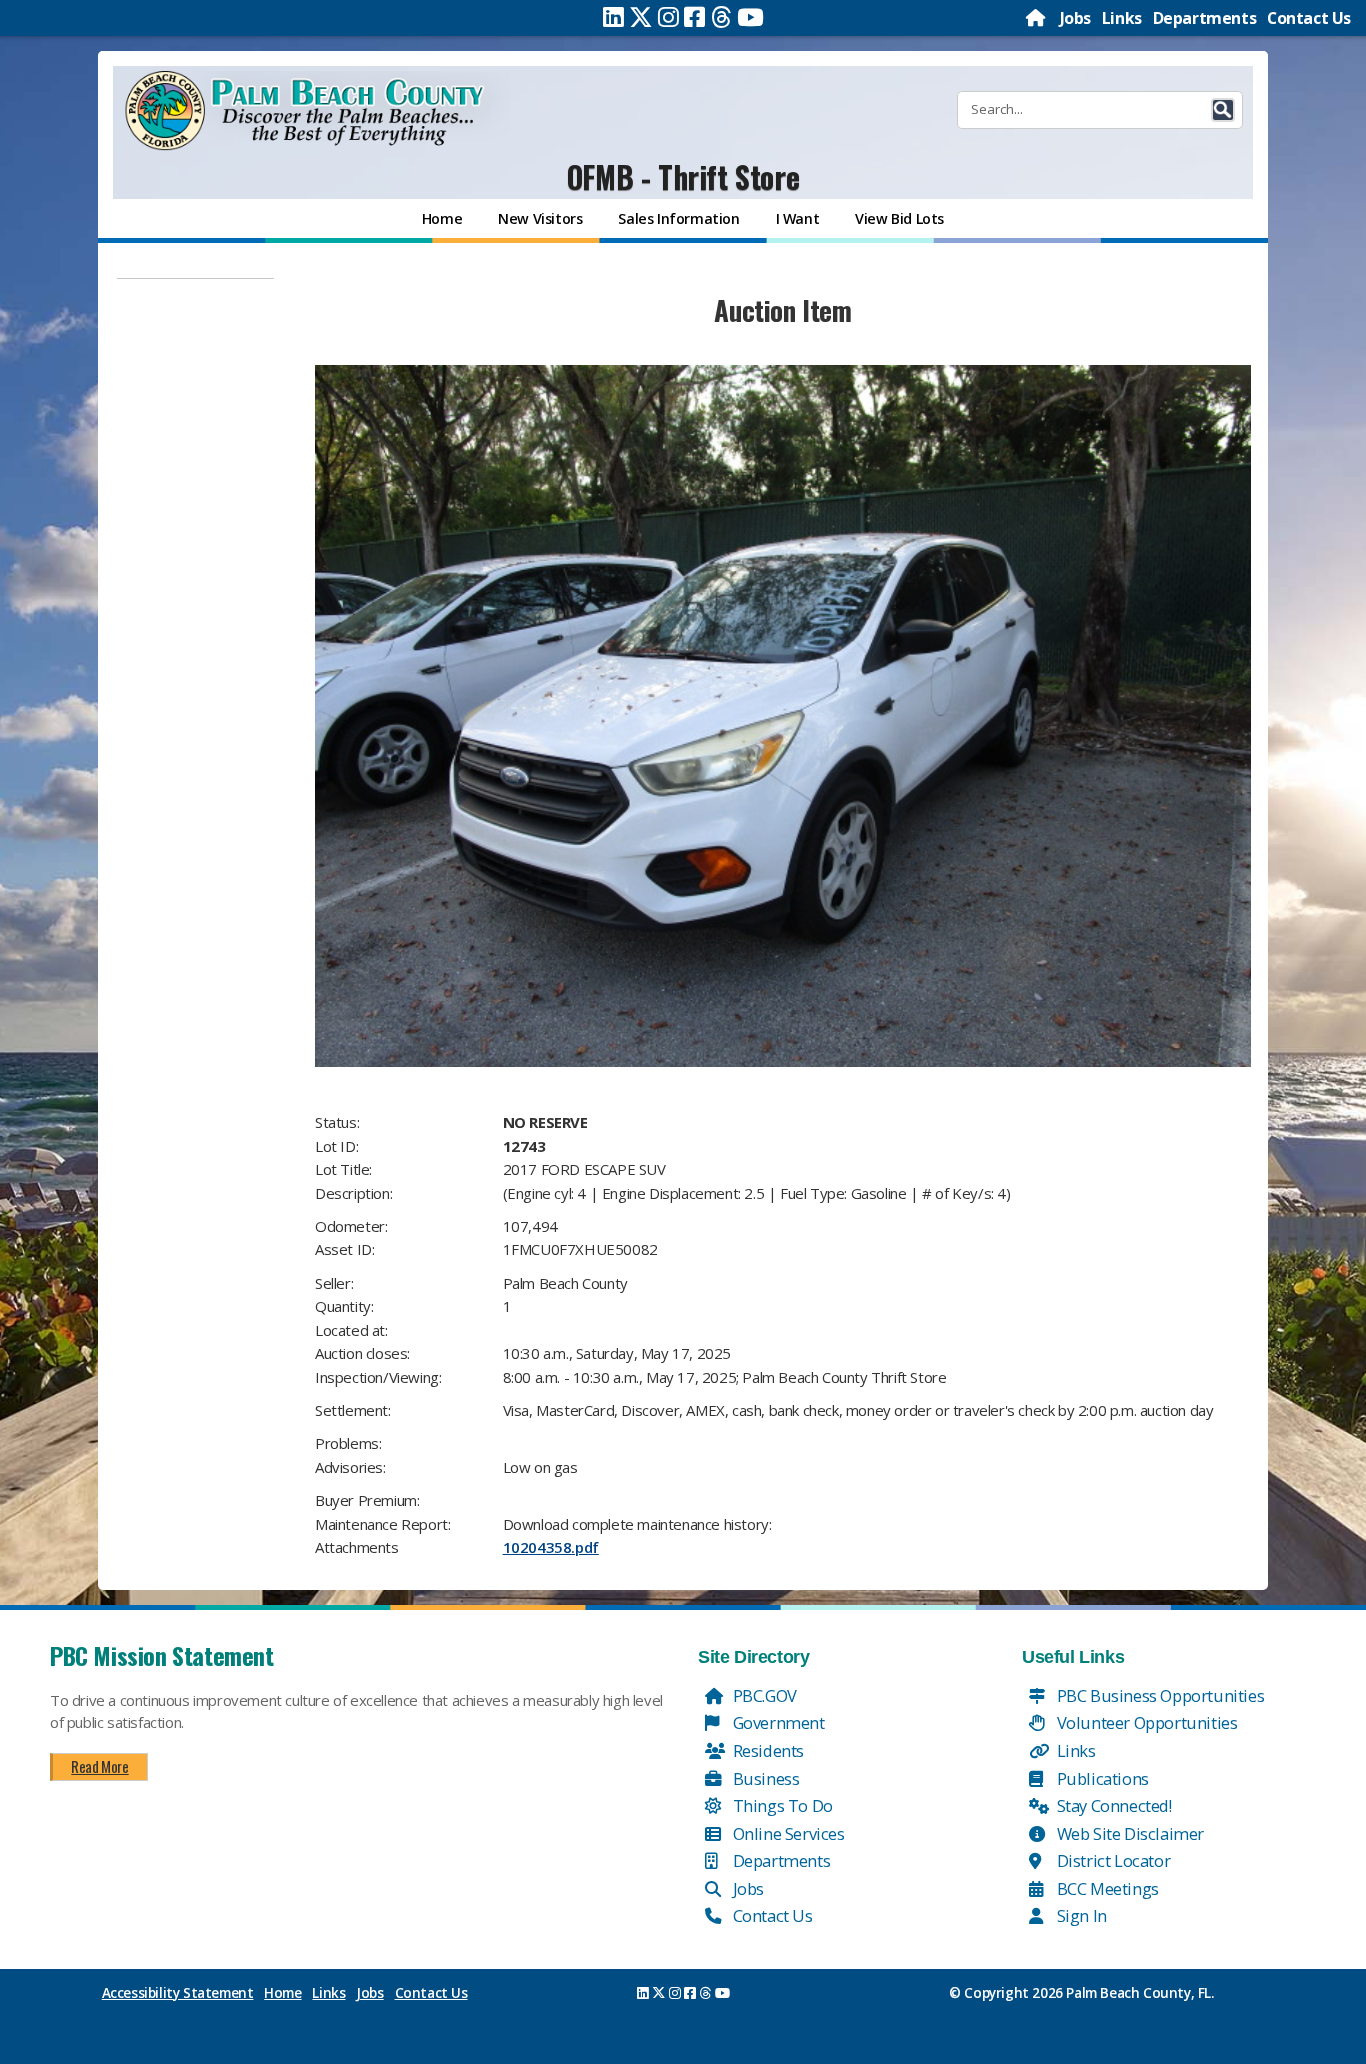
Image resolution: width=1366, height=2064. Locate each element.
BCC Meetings (1106, 1888)
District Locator (1111, 1860)
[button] (1223, 110)
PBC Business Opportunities (1158, 1695)
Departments (1205, 18)
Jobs (1075, 18)
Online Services (787, 1833)
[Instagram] (668, 17)
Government (777, 1722)
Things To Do (781, 1805)
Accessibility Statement (178, 1993)
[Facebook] (694, 17)
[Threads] (721, 17)
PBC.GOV (763, 1695)
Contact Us (1309, 18)
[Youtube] (750, 17)
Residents (766, 1750)
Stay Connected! (1112, 1805)
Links (1122, 18)
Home (282, 1993)
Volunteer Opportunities (1145, 1722)
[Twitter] (641, 17)
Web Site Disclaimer (1128, 1833)
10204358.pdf (551, 1547)
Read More (99, 1766)
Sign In (1080, 1915)
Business (764, 1778)
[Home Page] (1037, 18)
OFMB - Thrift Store (683, 176)
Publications (1101, 1778)
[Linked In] (613, 17)
